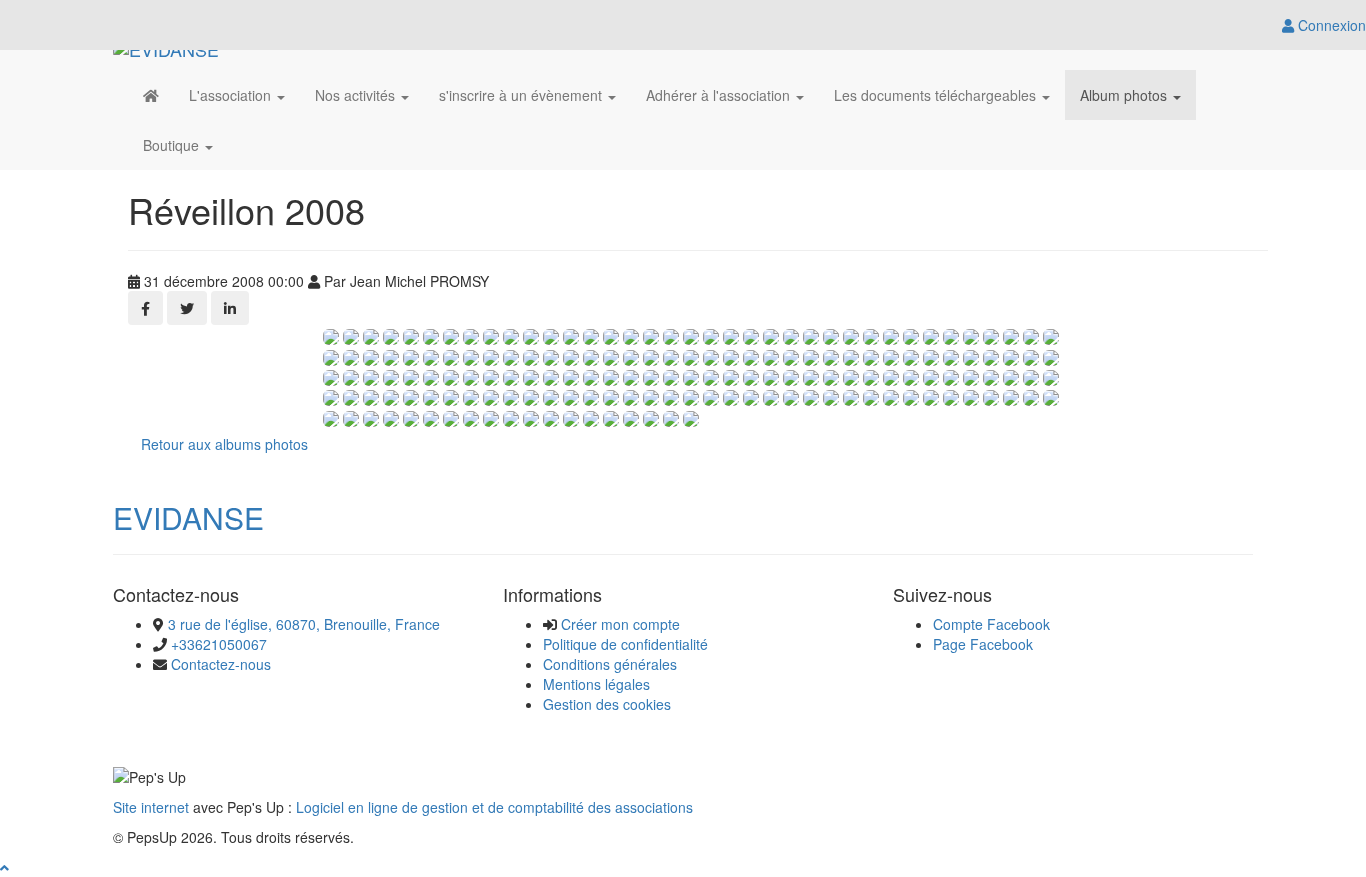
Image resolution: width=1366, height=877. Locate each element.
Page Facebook (983, 644)
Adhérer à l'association (720, 95)
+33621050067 (219, 644)
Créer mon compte (620, 624)
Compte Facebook (991, 624)
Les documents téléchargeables (937, 95)
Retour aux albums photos (224, 444)
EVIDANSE (188, 517)
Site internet (151, 807)
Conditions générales (610, 664)
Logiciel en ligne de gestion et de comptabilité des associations (494, 807)
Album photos (1125, 95)
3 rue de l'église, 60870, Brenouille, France (304, 624)
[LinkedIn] (230, 308)
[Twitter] (187, 308)
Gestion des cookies (607, 704)
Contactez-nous (221, 664)
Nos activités (357, 95)
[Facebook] (145, 308)
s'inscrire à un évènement (522, 95)
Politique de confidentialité (625, 644)
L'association (232, 95)
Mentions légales (596, 684)
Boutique (173, 145)
